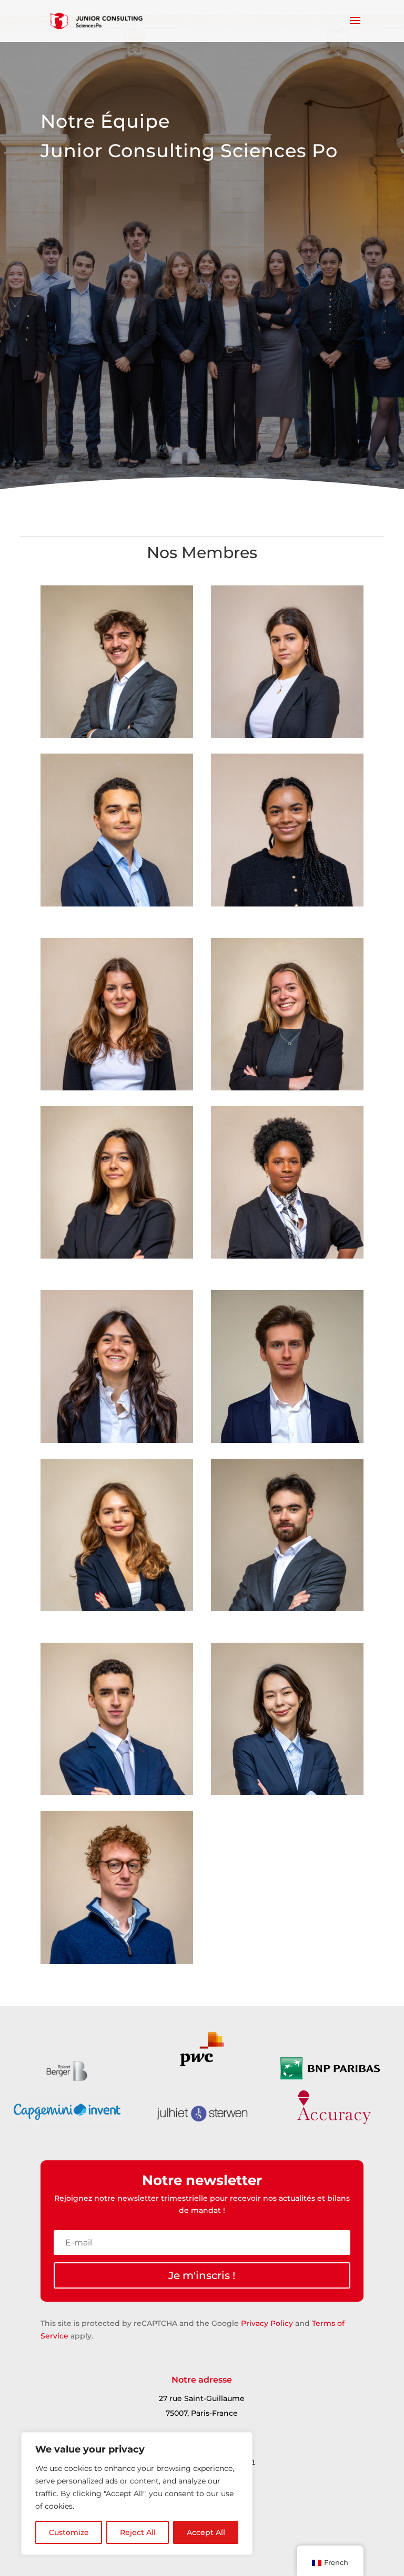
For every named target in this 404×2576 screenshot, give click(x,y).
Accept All (206, 2532)
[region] (137, 2493)
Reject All (138, 2532)
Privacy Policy (267, 2323)
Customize (69, 2532)
